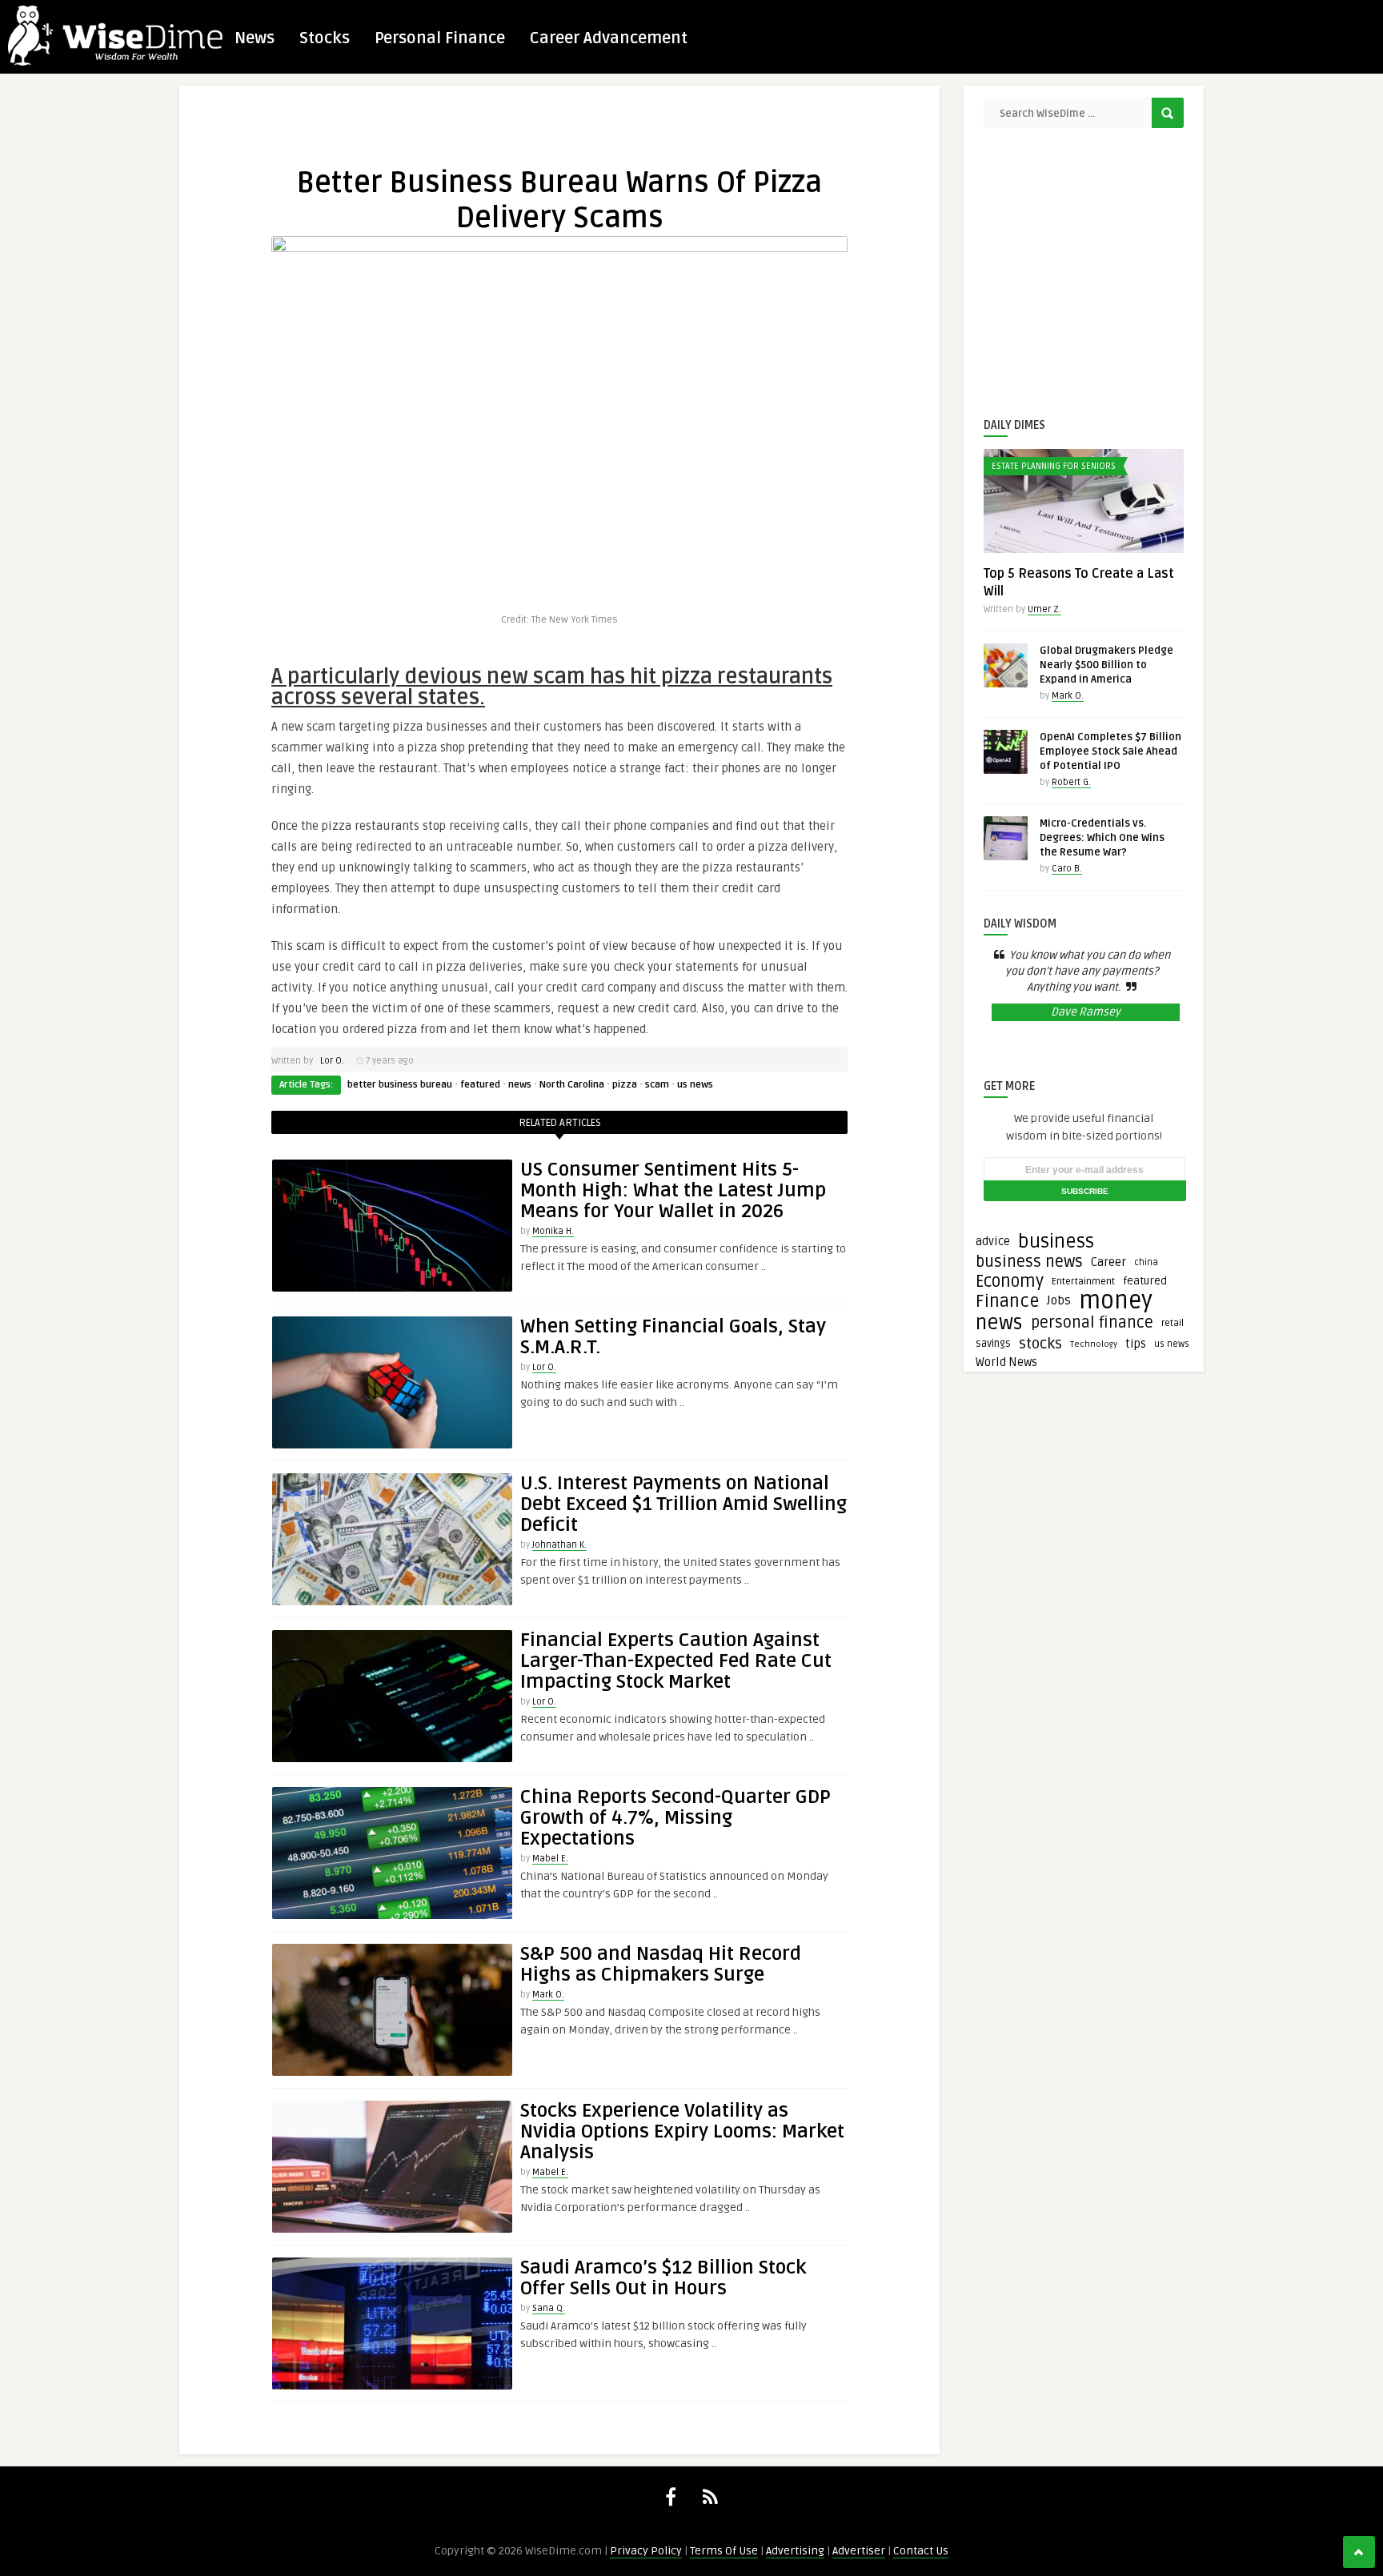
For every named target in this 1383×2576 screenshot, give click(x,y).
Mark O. (548, 1995)
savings (993, 1344)
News (255, 38)
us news (695, 1085)
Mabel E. (550, 1859)
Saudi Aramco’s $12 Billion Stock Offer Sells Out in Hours (663, 2278)
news (520, 1085)
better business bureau (400, 1085)
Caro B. (1067, 869)
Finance (1007, 1301)
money (1116, 1301)
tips (1136, 1344)
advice (993, 1242)
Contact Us (921, 2551)
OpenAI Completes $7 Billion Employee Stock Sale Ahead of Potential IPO (1110, 751)
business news (1029, 1262)
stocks (1040, 1344)
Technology (1094, 1344)
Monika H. (553, 1231)
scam (657, 1085)
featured (480, 1085)
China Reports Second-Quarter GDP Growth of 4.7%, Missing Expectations (675, 1818)
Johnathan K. (559, 1545)
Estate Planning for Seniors (1054, 466)
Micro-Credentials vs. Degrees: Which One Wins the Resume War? (1102, 838)
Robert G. (1071, 782)
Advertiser (859, 2551)
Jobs (1059, 1301)
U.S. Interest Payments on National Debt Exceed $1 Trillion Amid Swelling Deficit (683, 1504)
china (1146, 1262)
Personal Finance (440, 38)
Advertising (795, 2551)
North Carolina (572, 1085)
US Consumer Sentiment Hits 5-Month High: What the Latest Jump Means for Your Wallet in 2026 (673, 1190)
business (1056, 1242)
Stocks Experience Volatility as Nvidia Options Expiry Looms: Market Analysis (682, 2131)
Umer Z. (1044, 609)
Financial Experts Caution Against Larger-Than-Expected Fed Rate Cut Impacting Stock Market (676, 1661)
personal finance (1092, 1323)
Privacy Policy (646, 2551)
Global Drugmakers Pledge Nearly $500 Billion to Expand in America (1106, 665)
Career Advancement (609, 38)
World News (1006, 1362)
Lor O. (332, 1061)
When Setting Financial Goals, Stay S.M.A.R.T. (673, 1337)
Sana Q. (549, 2308)
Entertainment (1083, 1282)
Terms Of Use (724, 2551)
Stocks (325, 38)
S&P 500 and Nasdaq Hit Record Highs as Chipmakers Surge (661, 1964)
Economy (1010, 1281)
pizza (625, 1085)
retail (1173, 1323)
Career (1108, 1262)
